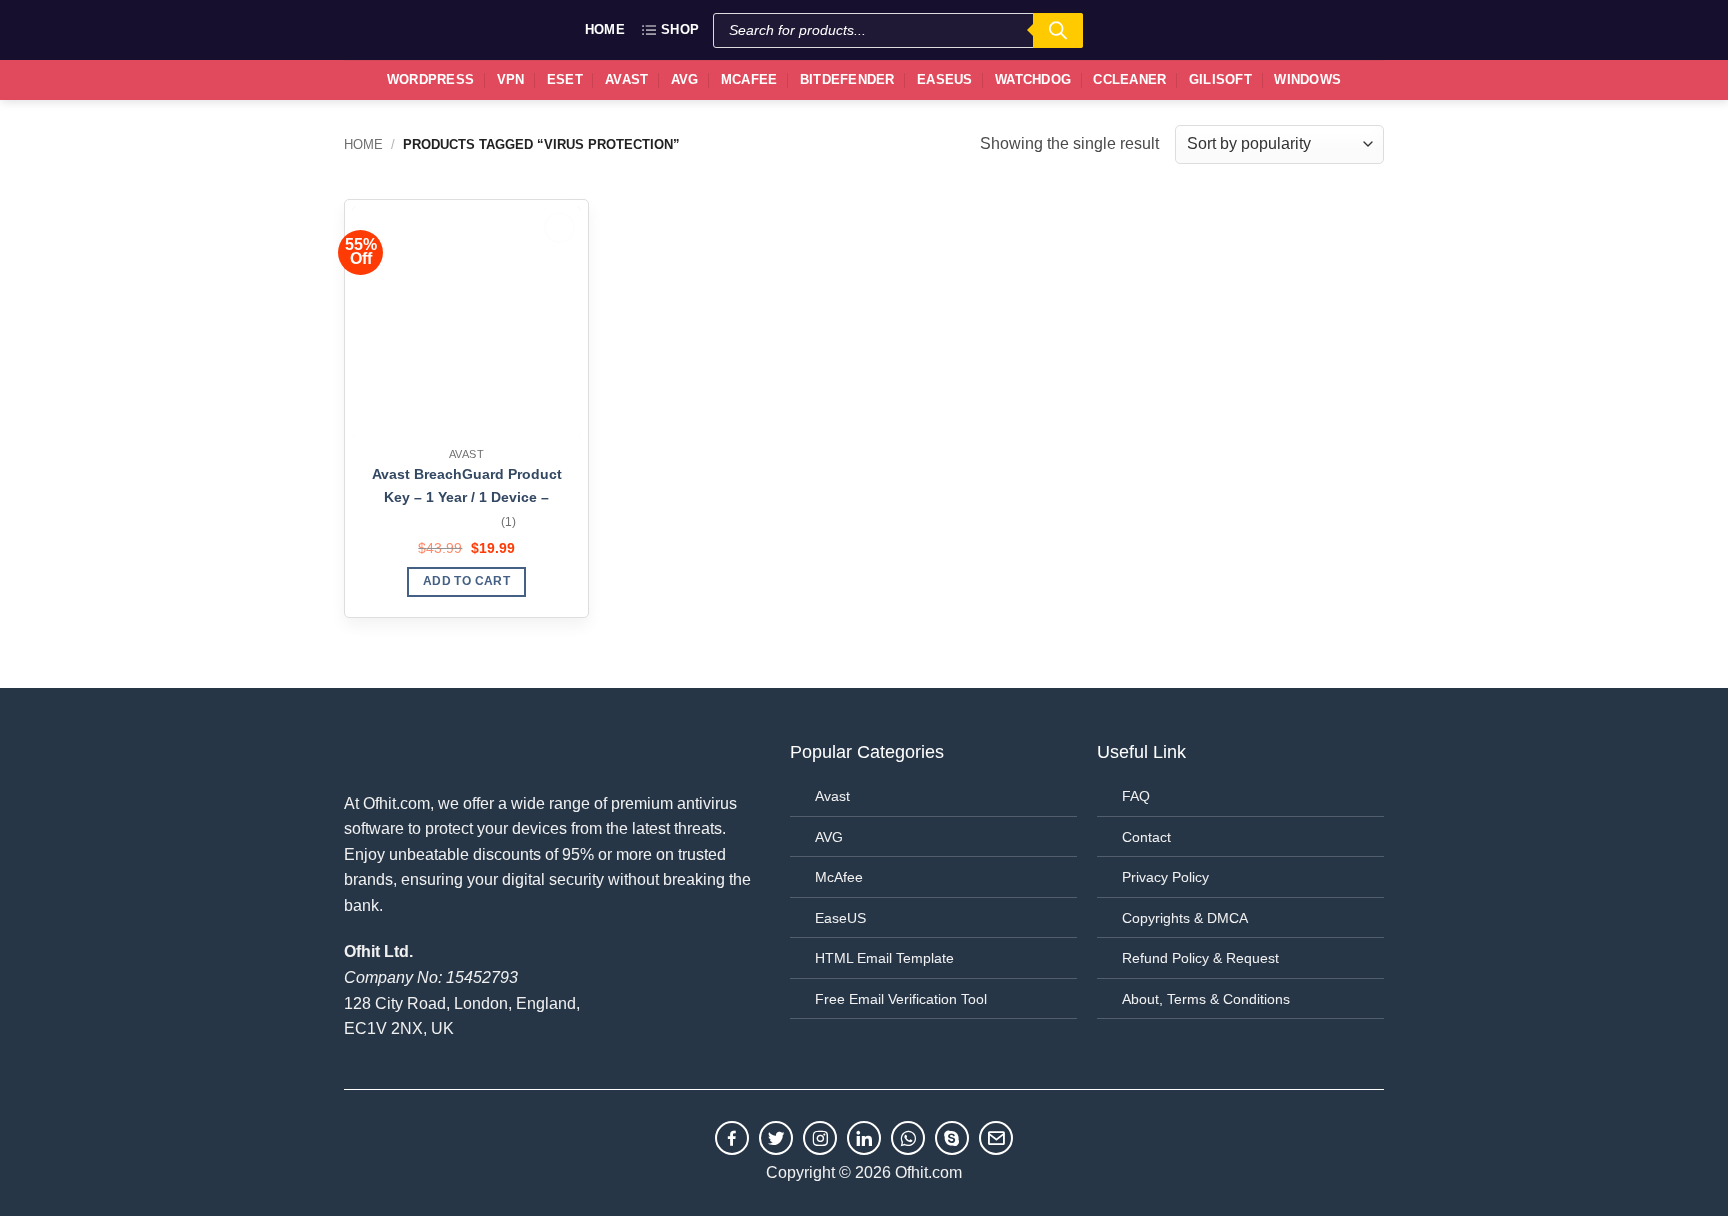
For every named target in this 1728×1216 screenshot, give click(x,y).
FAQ (1136, 796)
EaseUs (945, 79)
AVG (829, 837)
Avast (626, 79)
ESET (565, 79)
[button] (1360, 30)
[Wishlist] (1315, 30)
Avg (685, 79)
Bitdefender (847, 79)
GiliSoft (1220, 79)
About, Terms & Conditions (1206, 999)
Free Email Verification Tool (901, 999)
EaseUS (840, 918)
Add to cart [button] (466, 581)
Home (605, 29)
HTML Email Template (884, 958)
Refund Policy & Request (1200, 958)
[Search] (1058, 30)
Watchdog (1033, 79)
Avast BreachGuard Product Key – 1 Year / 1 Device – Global (467, 487)
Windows (1307, 79)
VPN (511, 79)
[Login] (1270, 28)
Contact (1146, 837)
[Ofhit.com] (389, 29)
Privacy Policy (1165, 877)
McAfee (749, 79)
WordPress (430, 79)
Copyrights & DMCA (1185, 918)
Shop (680, 29)
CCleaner (1129, 79)
